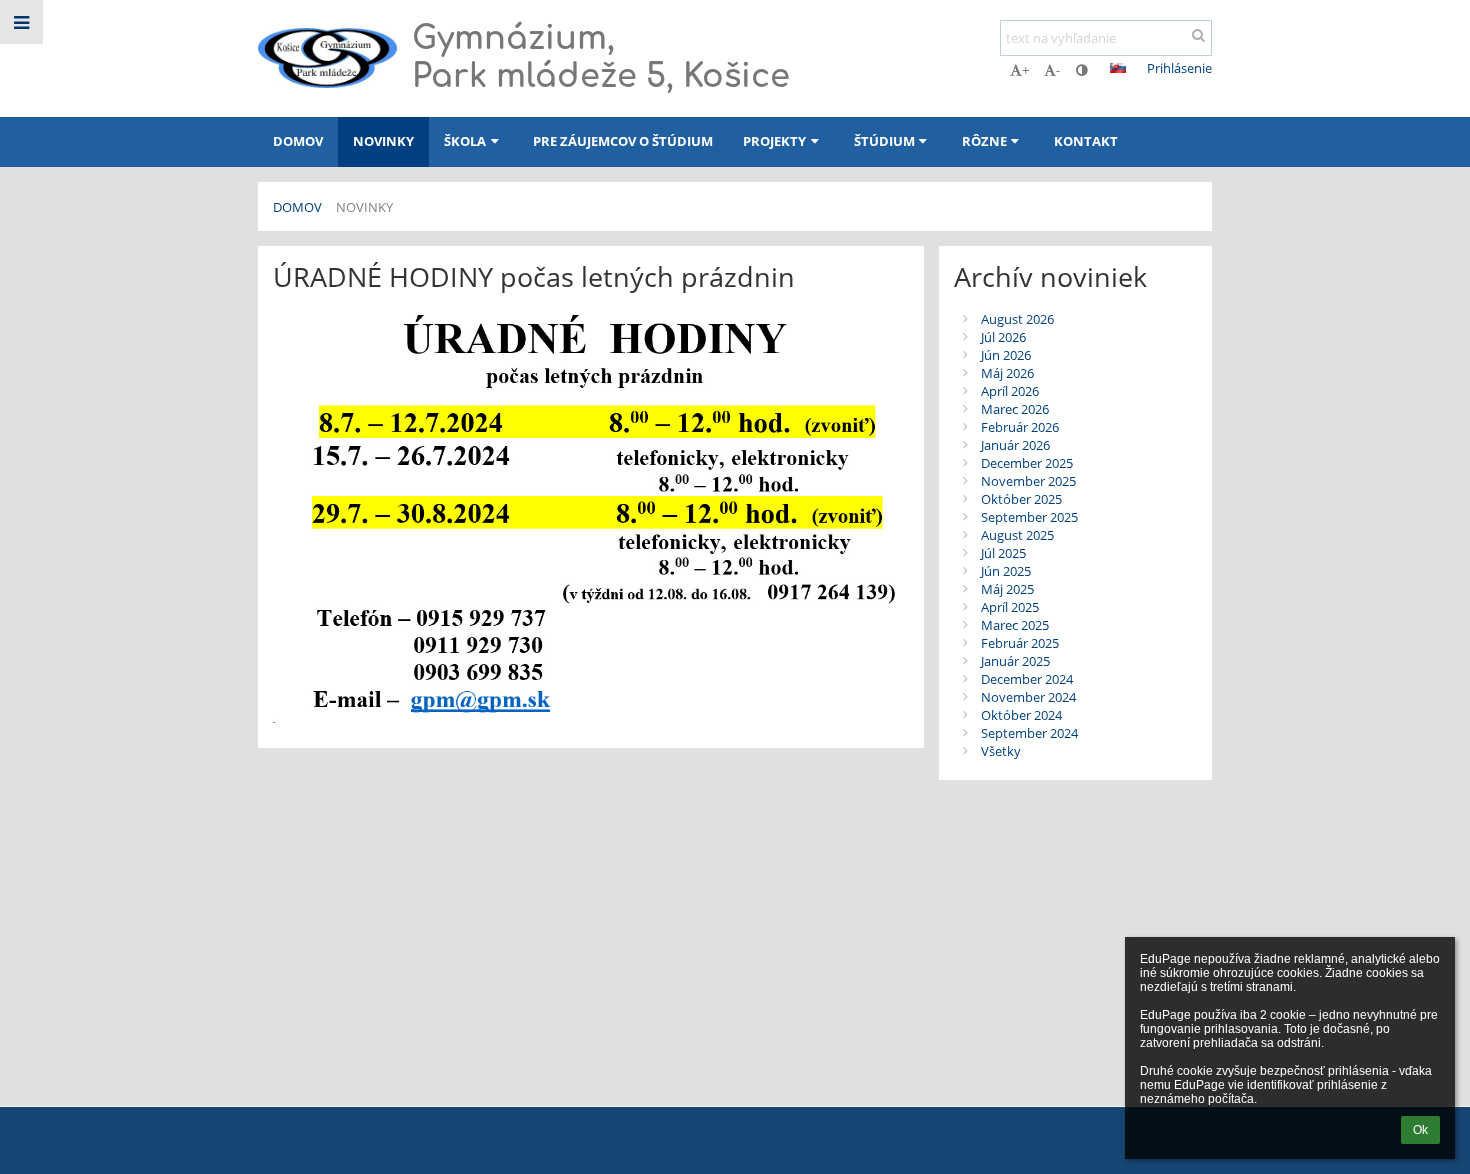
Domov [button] (298, 141)
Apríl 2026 (1010, 391)
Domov (297, 207)
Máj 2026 (1007, 373)
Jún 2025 (1006, 571)
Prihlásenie (1179, 68)
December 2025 (1027, 463)
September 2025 (1029, 517)
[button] (1081, 70)
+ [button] (1025, 70)
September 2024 (1029, 733)
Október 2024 (1021, 715)
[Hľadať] (1198, 35)
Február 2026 (1020, 427)
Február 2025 (1020, 643)
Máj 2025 (1007, 589)
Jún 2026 (1006, 355)
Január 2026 (1015, 445)
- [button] (1058, 70)
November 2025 (1028, 481)
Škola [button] (465, 141)
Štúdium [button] (884, 141)
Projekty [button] (774, 141)
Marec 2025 (1015, 625)
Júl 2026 (1003, 337)
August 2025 (1017, 535)
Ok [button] (1420, 1130)
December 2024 (1027, 679)
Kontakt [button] (1086, 141)
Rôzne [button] (984, 141)
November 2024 (1028, 697)
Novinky (364, 207)
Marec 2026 (1015, 409)
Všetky (1001, 751)
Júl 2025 (1003, 553)
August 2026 (1017, 319)
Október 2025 (1021, 499)
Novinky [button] (383, 141)
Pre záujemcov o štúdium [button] (623, 141)
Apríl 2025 (1010, 607)
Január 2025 (1015, 661)
